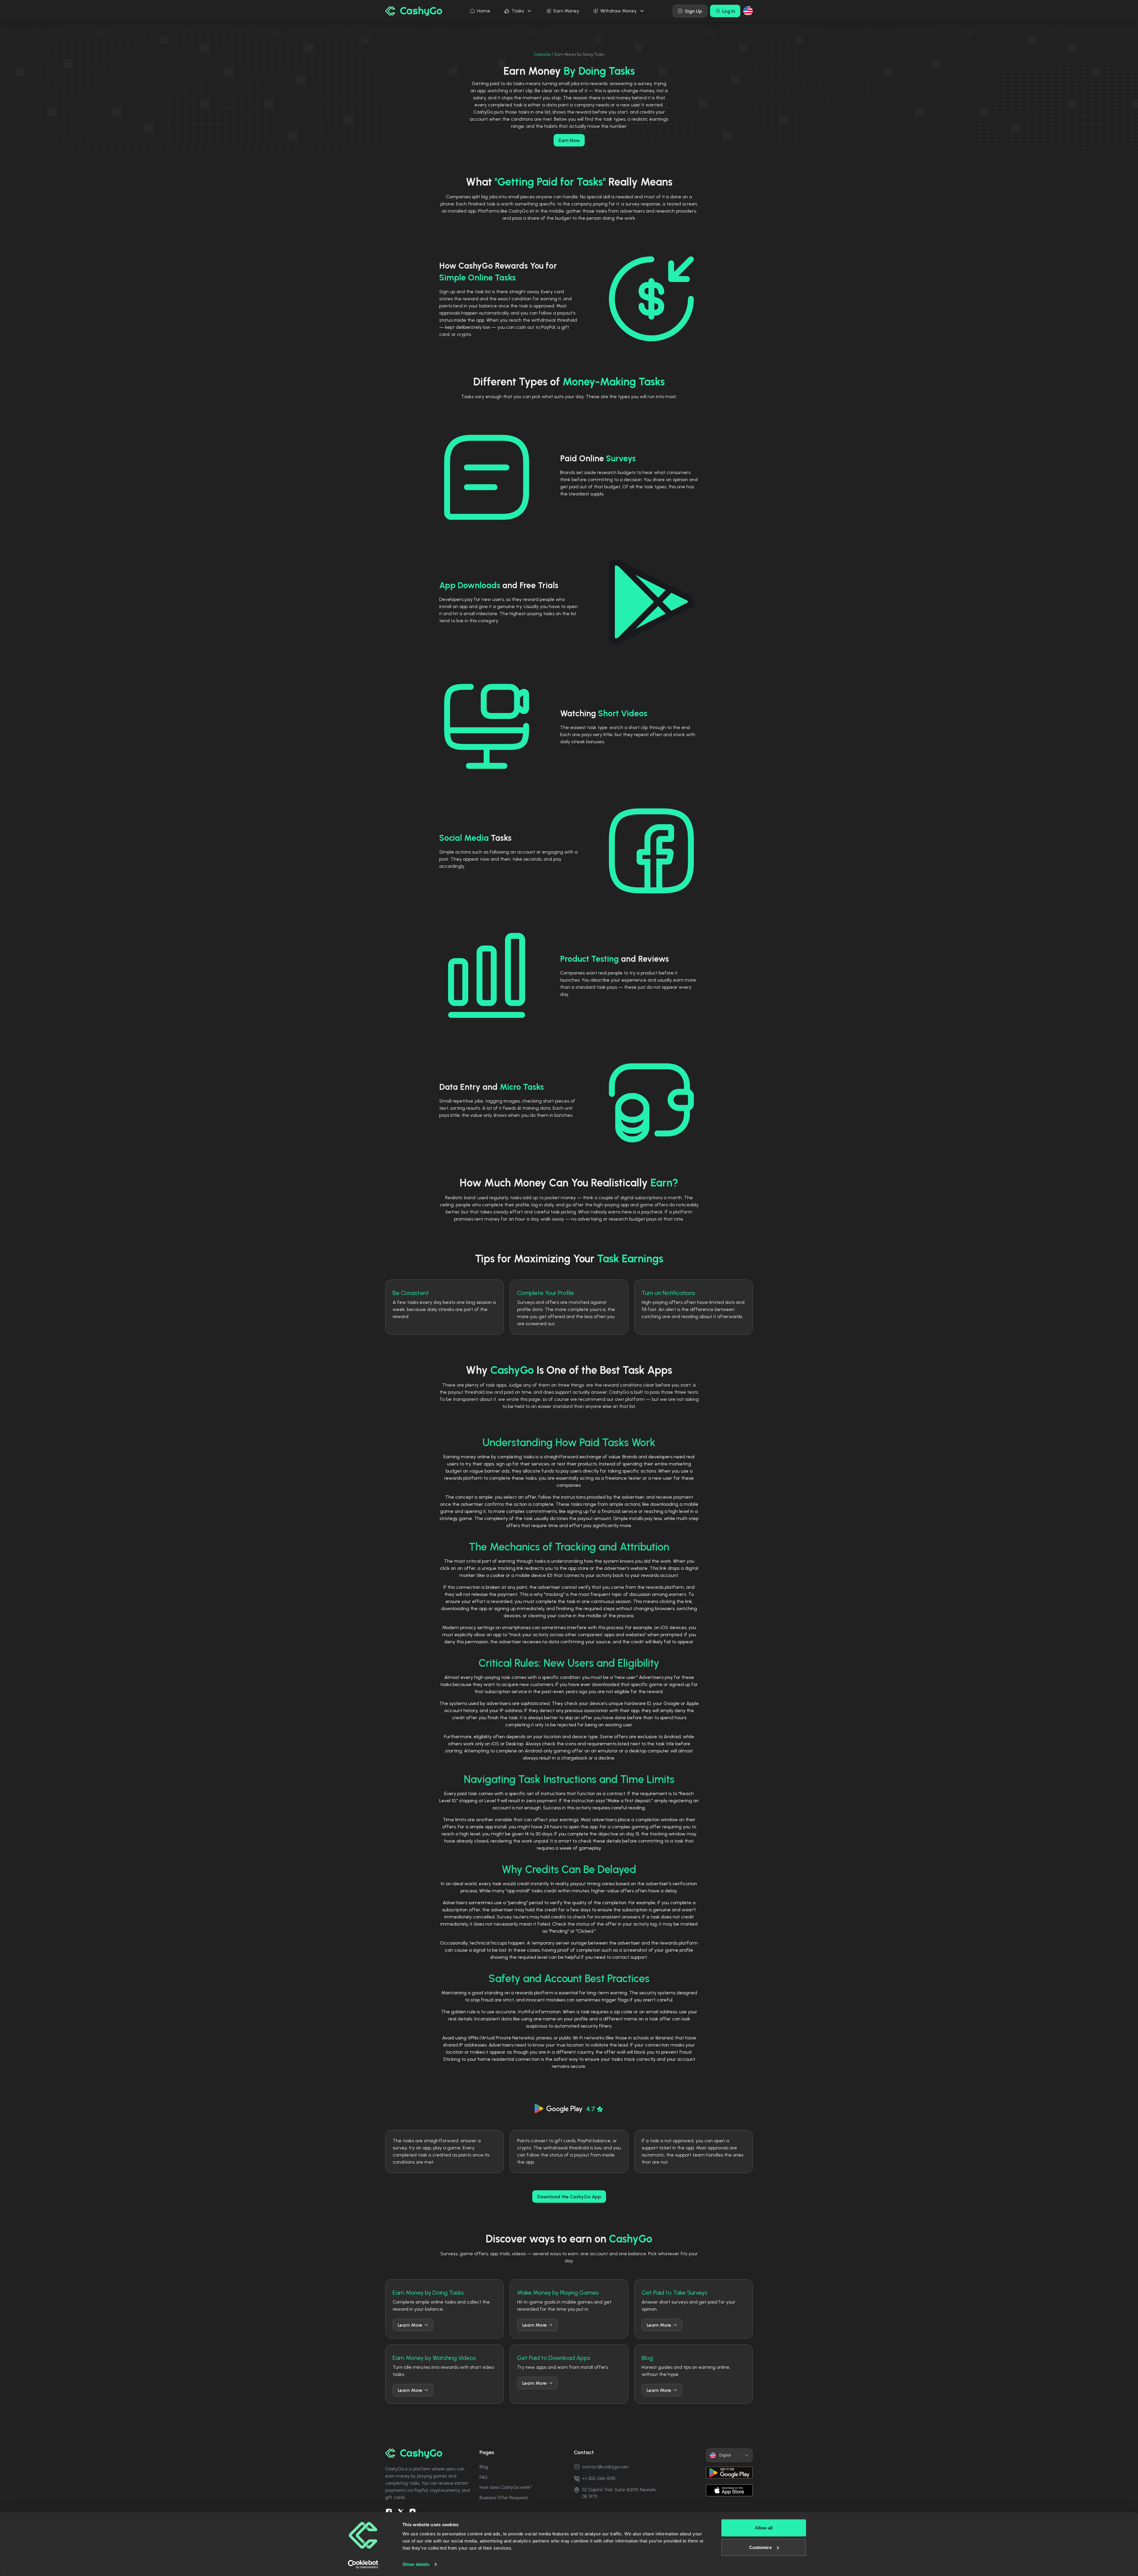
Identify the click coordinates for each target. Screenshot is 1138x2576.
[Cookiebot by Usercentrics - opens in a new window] (363, 2564)
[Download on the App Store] (729, 2490)
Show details (416, 2564)
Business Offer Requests (504, 2498)
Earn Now (569, 140)
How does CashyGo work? (506, 2487)
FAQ (484, 2477)
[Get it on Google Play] (729, 2473)
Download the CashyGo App (569, 2197)
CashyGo (542, 54)
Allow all (764, 2528)
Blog (484, 2467)
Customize (760, 2547)
